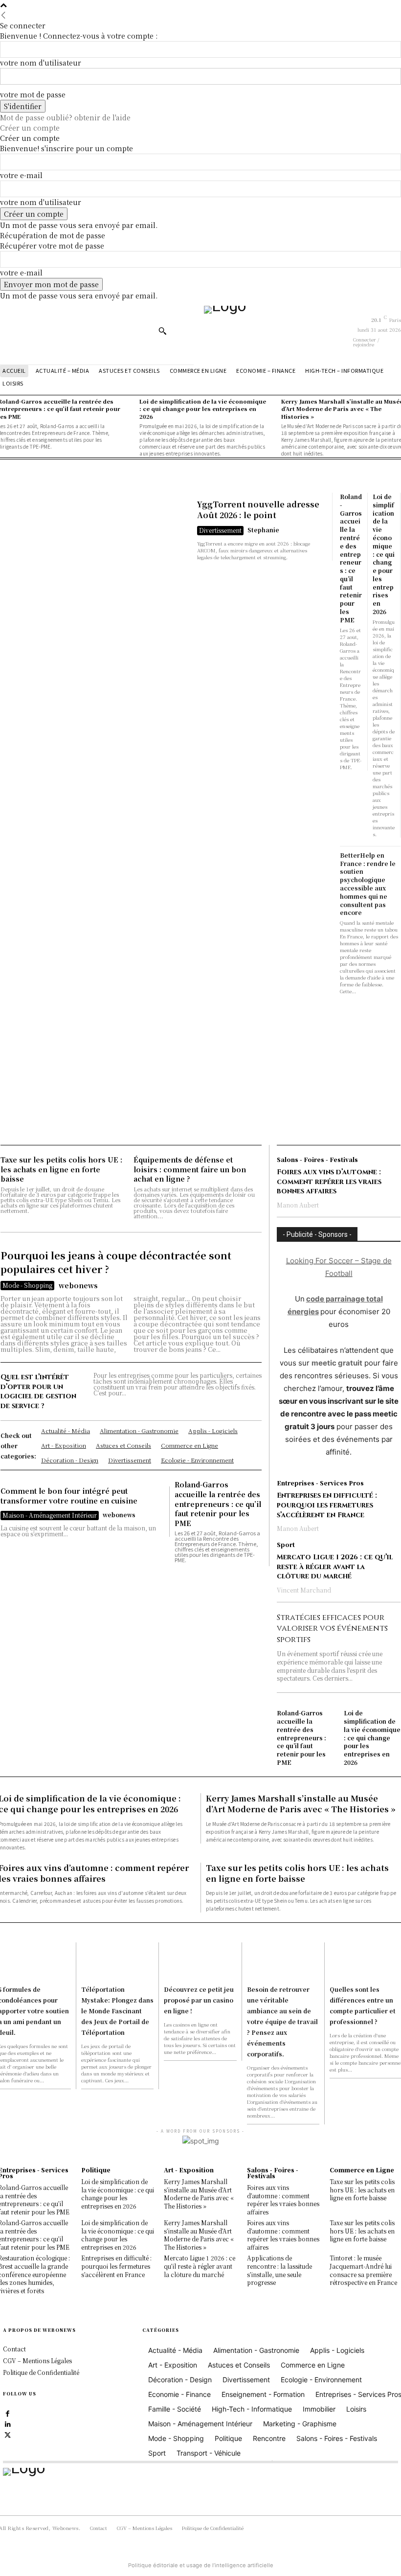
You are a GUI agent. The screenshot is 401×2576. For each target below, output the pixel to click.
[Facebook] (8, 2413)
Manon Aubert (298, 1205)
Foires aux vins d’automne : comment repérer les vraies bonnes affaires (329, 1182)
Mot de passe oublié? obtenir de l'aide (65, 117)
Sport (286, 1545)
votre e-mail (21, 175)
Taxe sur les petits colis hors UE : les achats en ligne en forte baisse (61, 1169)
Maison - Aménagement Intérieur (50, 1515)
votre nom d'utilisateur (41, 63)
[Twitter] (8, 2434)
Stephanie (263, 530)
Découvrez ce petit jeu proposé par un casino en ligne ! (199, 2000)
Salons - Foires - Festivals (317, 1160)
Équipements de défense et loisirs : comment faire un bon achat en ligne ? (190, 1169)
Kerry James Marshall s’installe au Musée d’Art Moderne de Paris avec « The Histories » (301, 1804)
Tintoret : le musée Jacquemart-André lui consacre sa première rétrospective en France (363, 2270)
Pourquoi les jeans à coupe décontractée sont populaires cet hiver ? (116, 1262)
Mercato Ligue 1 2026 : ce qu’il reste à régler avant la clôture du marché (335, 1567)
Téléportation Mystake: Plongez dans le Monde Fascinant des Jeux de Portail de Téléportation (117, 2011)
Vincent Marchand (304, 1590)
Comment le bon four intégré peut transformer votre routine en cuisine (69, 1496)
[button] (162, 331)
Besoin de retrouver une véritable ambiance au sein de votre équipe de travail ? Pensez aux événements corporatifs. (282, 2021)
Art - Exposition (189, 2170)
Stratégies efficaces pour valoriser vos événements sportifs (332, 1629)
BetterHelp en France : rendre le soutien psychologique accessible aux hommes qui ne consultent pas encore (368, 884)
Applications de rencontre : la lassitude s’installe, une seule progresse (279, 2270)
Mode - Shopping (27, 1285)
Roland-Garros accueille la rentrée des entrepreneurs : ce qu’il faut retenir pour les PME (351, 558)
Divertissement (220, 530)
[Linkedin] (8, 2423)
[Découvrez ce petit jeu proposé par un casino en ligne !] (200, 1960)
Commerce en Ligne (362, 2170)
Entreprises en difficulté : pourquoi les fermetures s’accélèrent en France (327, 1505)
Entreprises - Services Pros (320, 1483)
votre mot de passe (33, 94)
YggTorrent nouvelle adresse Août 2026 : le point (258, 510)
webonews (78, 1285)
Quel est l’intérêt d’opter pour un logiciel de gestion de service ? (38, 1391)
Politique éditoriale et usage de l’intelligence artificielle (201, 2565)
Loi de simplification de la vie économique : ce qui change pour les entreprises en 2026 (384, 554)
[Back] (3, 15)
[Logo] (277, 330)
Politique (96, 2170)
